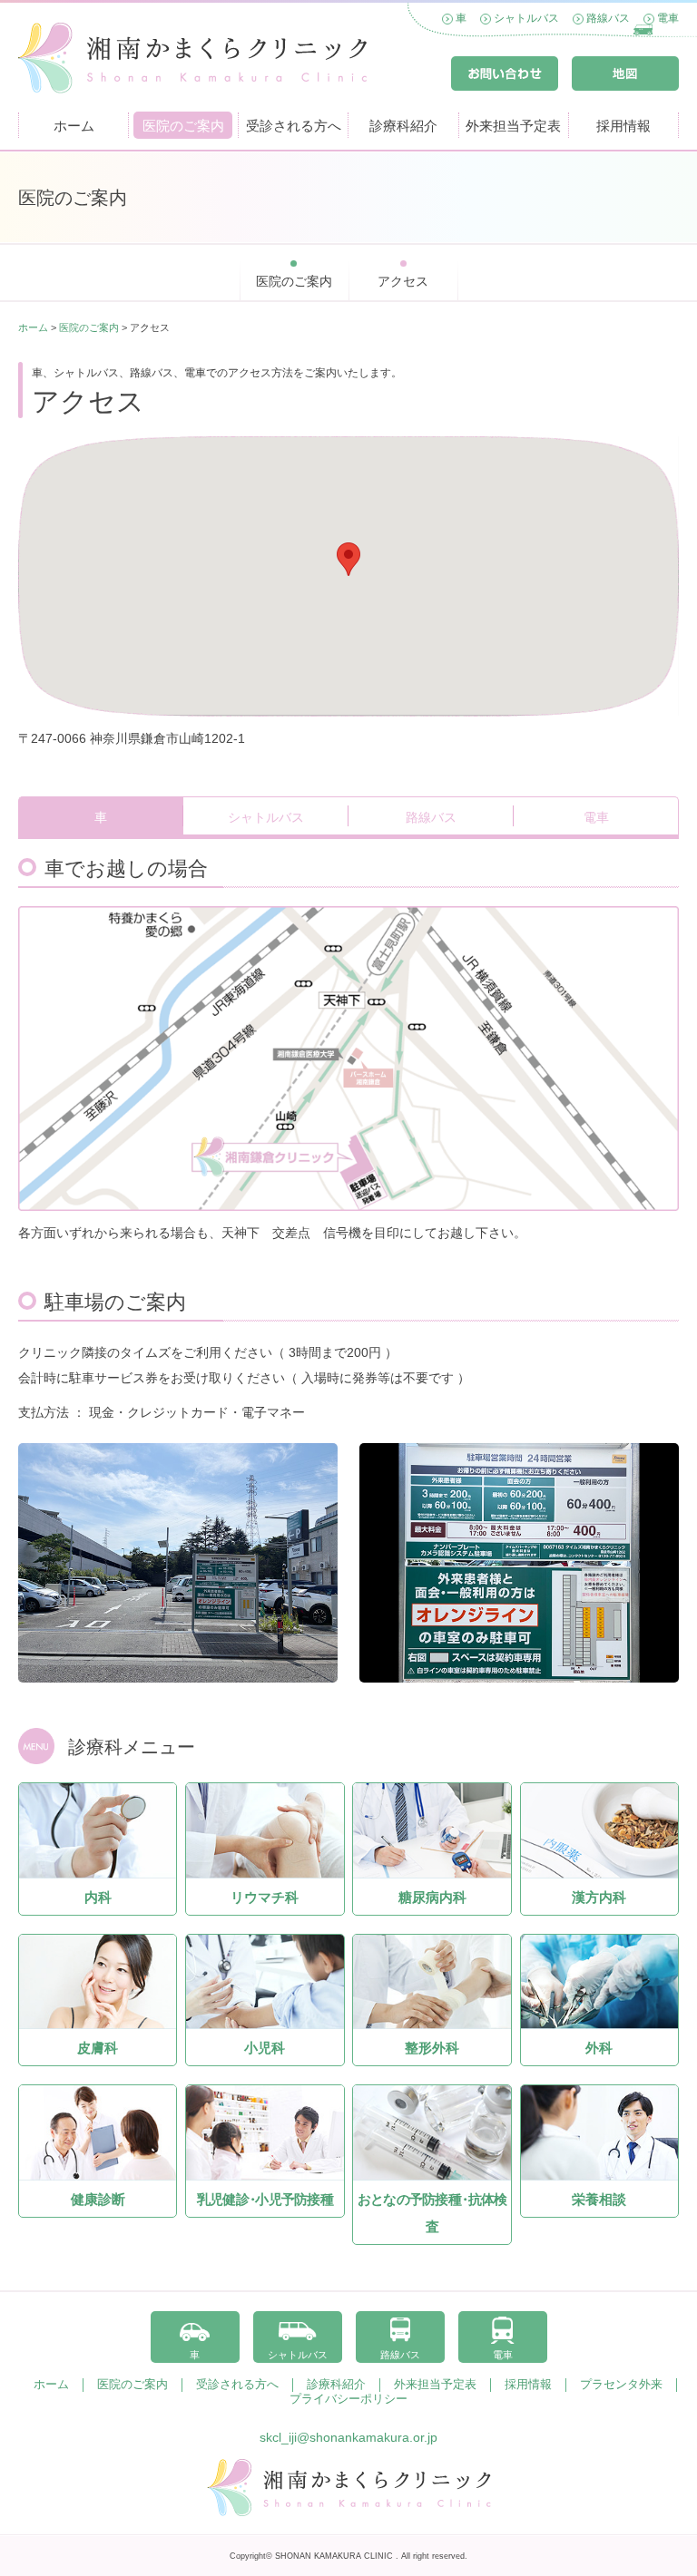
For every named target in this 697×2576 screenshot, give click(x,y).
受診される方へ (294, 126)
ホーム (74, 126)
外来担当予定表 (513, 126)
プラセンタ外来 (621, 2385)
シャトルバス (526, 18)
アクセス (403, 281)
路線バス (608, 18)
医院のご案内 (183, 126)
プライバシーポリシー (348, 2399)
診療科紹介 (403, 126)
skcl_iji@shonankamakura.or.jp (348, 2437)
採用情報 (623, 126)
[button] (348, 559)
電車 (668, 18)
